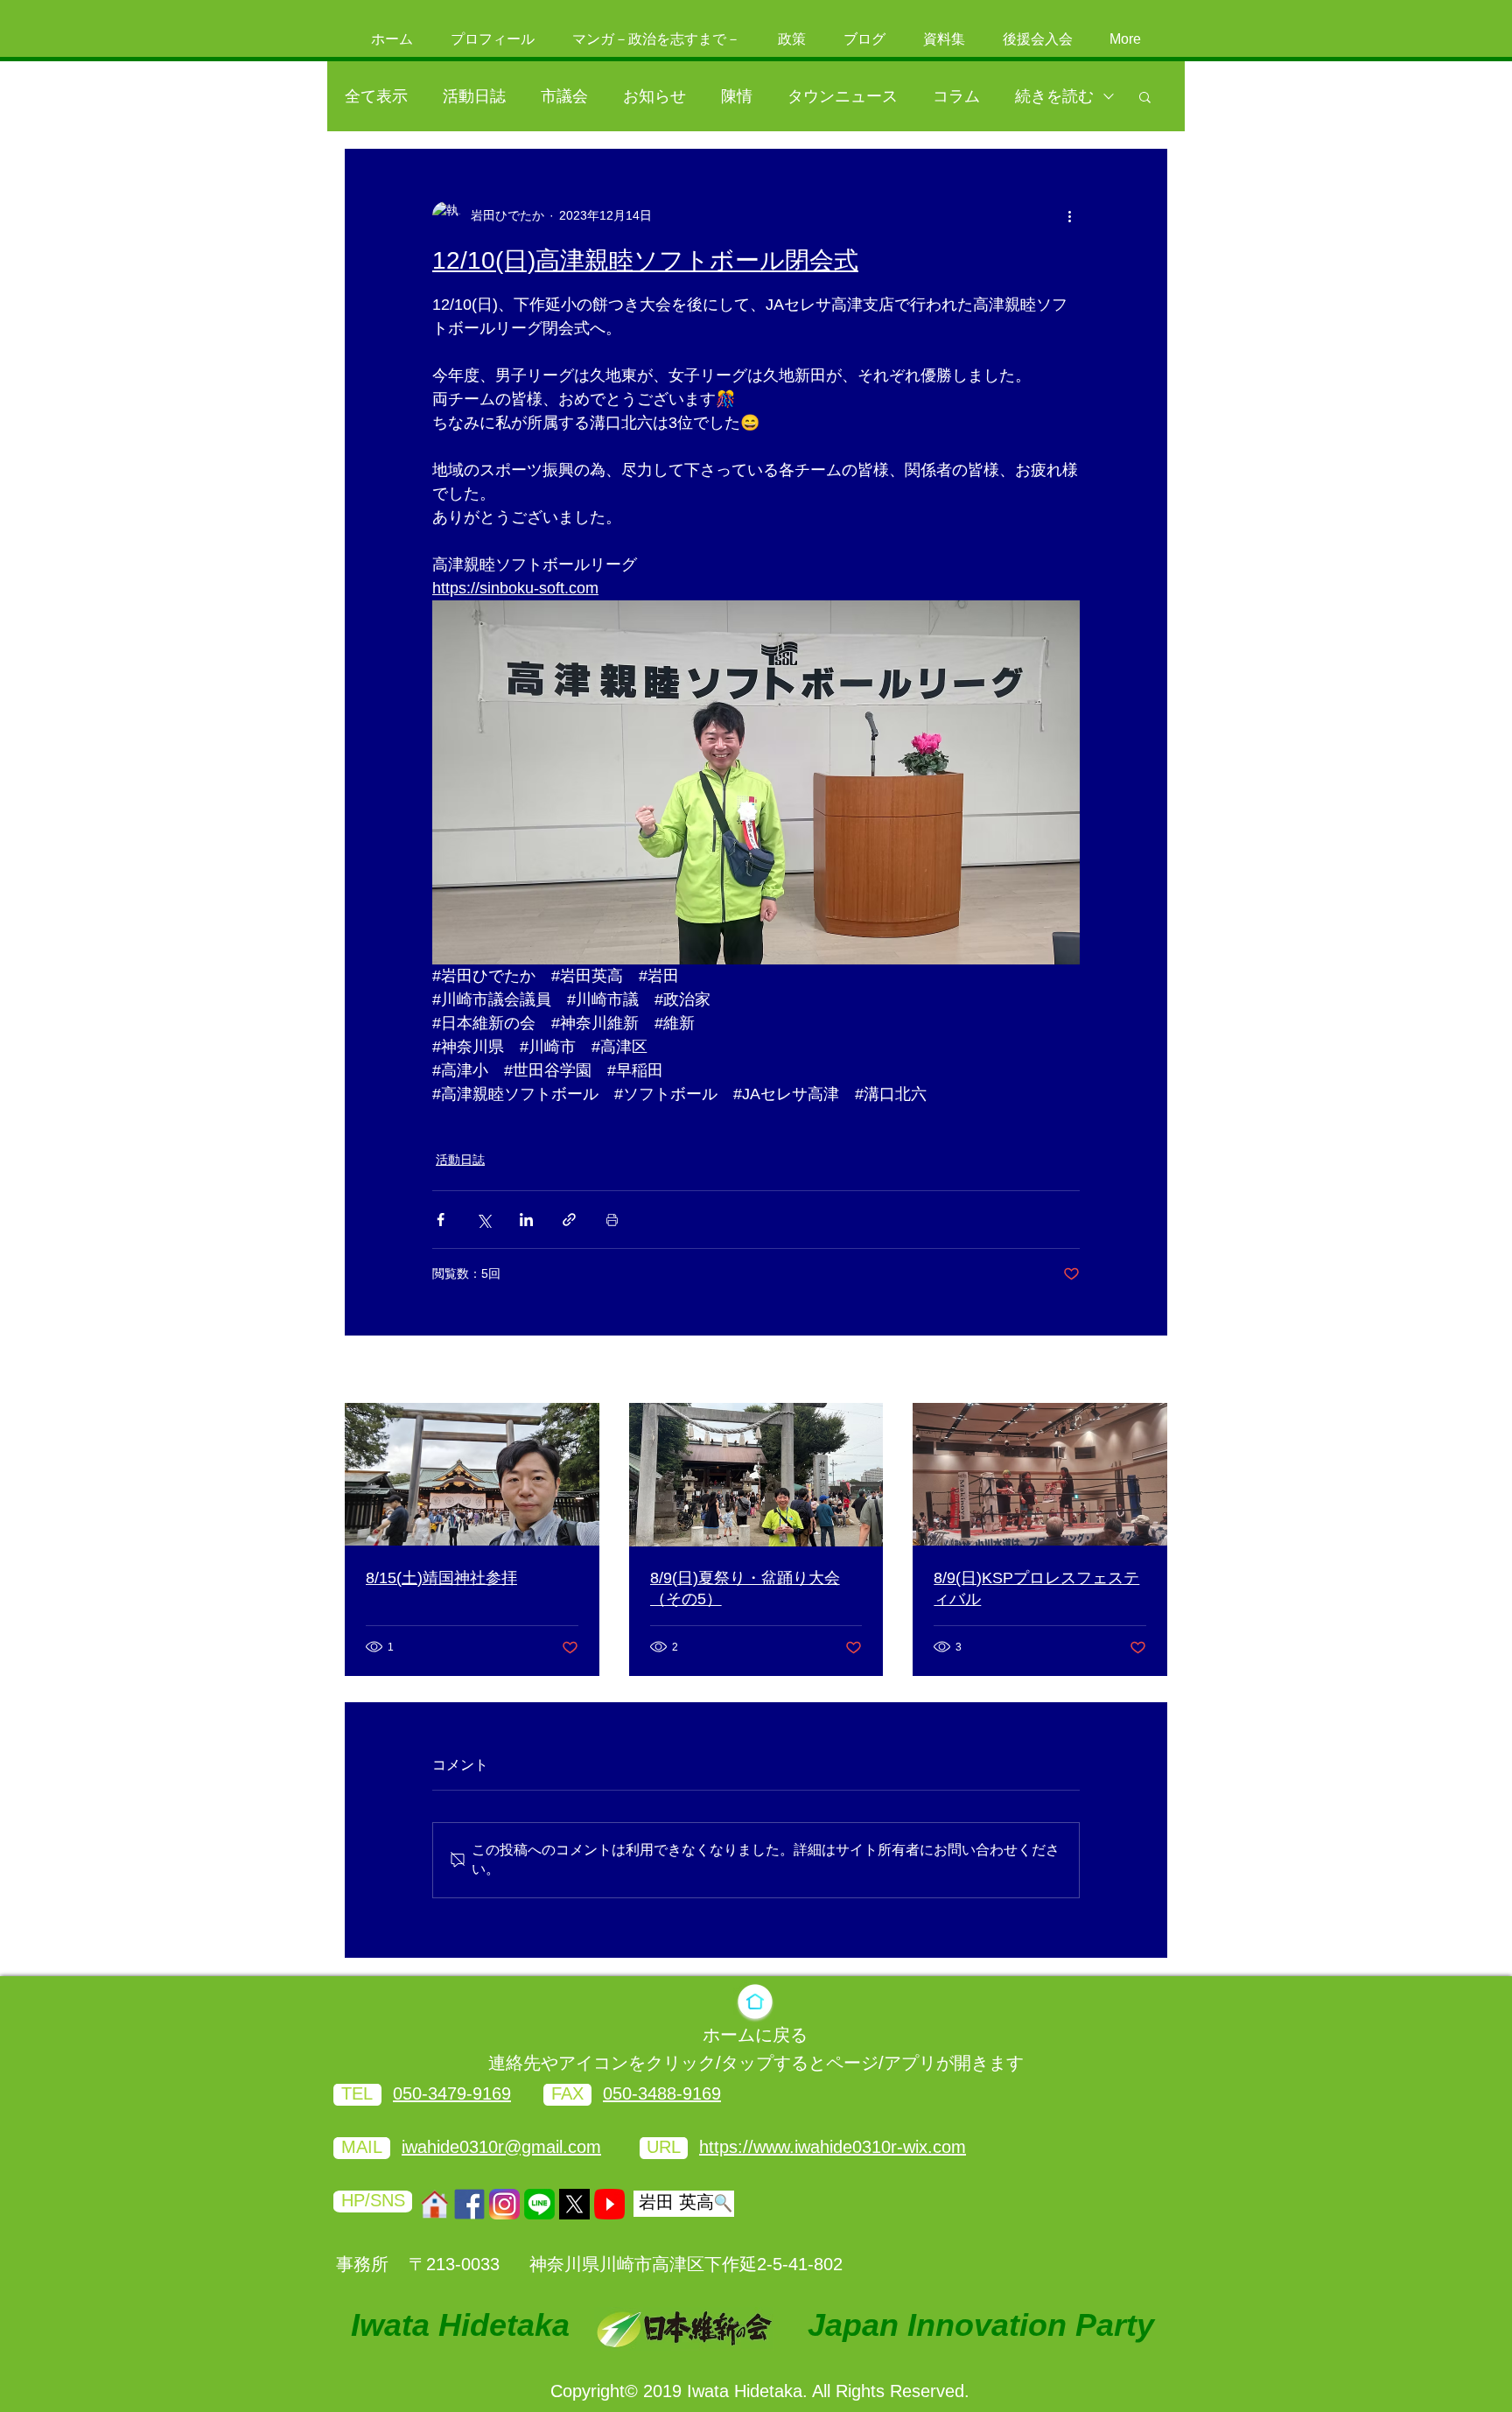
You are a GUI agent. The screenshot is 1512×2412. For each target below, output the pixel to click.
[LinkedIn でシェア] (526, 1220)
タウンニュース (843, 96)
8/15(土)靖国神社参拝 (441, 1578)
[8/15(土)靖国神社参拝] (472, 1474)
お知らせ (654, 96)
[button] (1145, 96)
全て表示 (376, 96)
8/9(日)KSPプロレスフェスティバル (1036, 1588)
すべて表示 (1137, 1371)
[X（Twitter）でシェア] (483, 1220)
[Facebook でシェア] (441, 1220)
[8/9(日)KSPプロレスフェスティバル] (1040, 1474)
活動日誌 (474, 96)
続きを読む (1054, 96)
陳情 (737, 96)
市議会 (564, 96)
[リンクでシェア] (569, 1220)
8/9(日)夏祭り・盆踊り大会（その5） (745, 1588)
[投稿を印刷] (612, 1220)
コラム (956, 96)
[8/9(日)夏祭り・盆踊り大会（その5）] (756, 1475)
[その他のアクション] (1069, 215)
